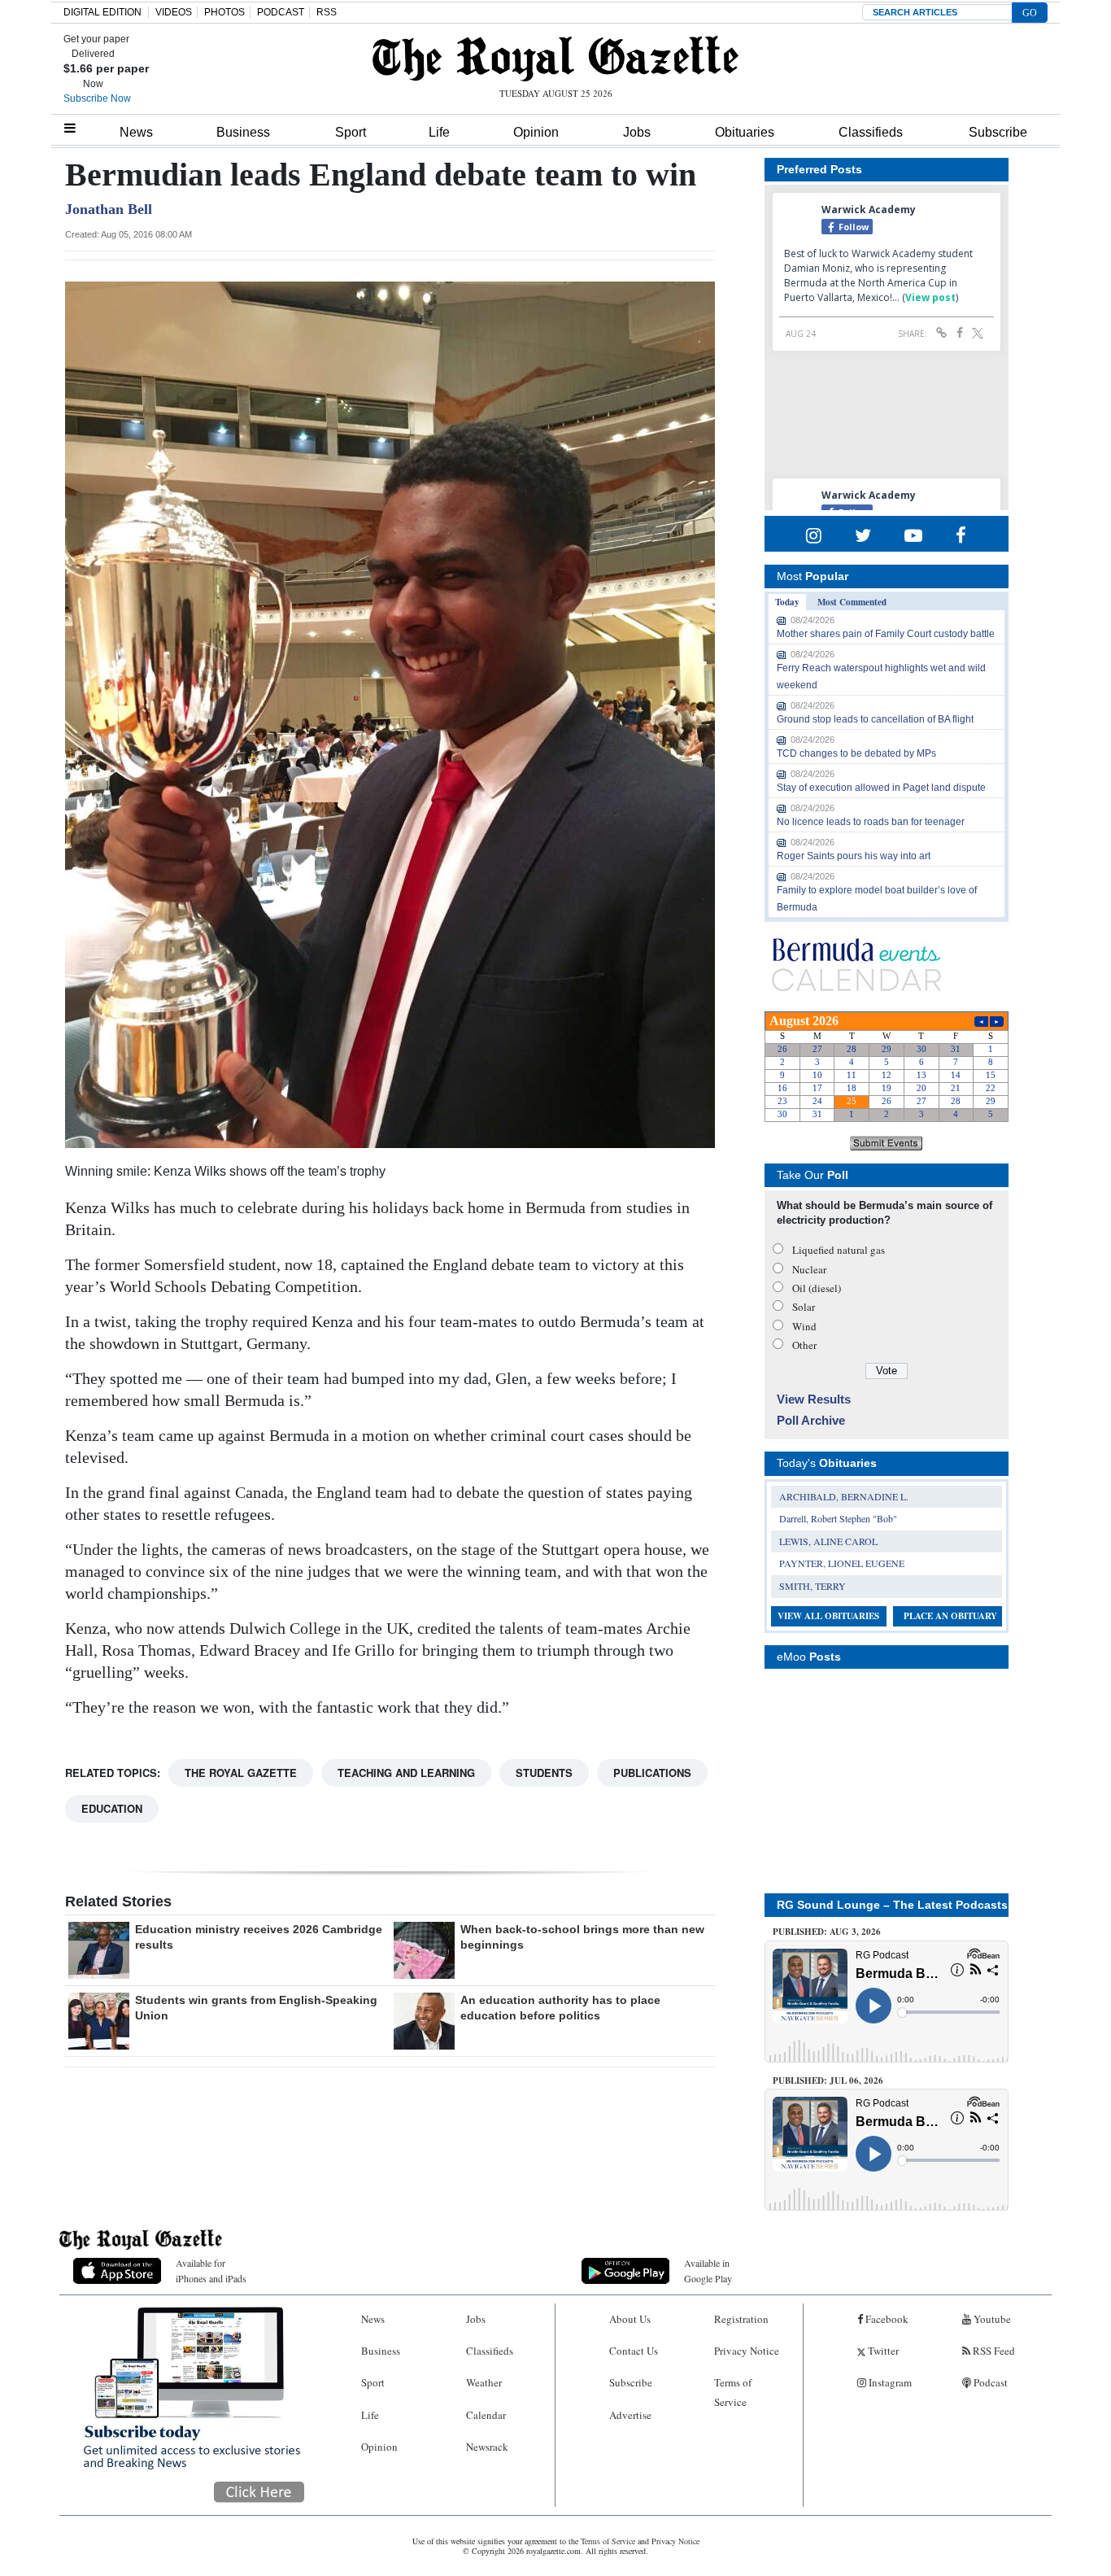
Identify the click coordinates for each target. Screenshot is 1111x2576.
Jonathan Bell (109, 209)
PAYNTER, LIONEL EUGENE (842, 1563)
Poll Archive (811, 1420)
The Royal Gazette (241, 1773)
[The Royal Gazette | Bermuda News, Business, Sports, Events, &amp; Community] (555, 59)
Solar (804, 1307)
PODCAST (281, 12)
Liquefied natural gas (839, 1250)
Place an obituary (950, 1616)
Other (804, 1345)
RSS (327, 12)
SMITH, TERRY (813, 1586)
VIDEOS (174, 12)
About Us (630, 2319)
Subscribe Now (97, 98)
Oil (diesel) (817, 1288)
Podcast (989, 2382)
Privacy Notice (747, 2351)
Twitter (882, 2351)
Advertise (630, 2415)
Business (243, 132)
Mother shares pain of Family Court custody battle (886, 634)
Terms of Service (733, 2392)
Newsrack (487, 2447)
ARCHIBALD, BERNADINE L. (844, 1496)
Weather (484, 2382)
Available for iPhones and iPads (211, 2270)
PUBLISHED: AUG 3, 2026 (827, 1932)
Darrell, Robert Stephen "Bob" (838, 1518)
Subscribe (998, 132)
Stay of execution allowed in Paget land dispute (881, 788)
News (136, 132)
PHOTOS (224, 12)
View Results (814, 1399)
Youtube (991, 2319)
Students (544, 1773)
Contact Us (634, 2351)
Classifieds (871, 132)
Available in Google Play (708, 2270)
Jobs (637, 132)
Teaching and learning (406, 1773)
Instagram (889, 2382)
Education (112, 1808)
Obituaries (745, 132)
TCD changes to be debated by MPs (856, 753)
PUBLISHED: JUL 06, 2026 (828, 2080)
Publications (652, 1773)
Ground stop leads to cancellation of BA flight (875, 719)
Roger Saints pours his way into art (854, 856)
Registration (741, 2319)
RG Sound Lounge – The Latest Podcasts (892, 1905)
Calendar (486, 2415)
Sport (351, 132)
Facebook (886, 2319)
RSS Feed (993, 2351)
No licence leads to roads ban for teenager (871, 822)
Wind (804, 1326)
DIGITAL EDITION (102, 12)
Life (439, 132)
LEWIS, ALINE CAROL (828, 1541)
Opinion (536, 132)
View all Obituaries (828, 1616)
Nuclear (809, 1269)
